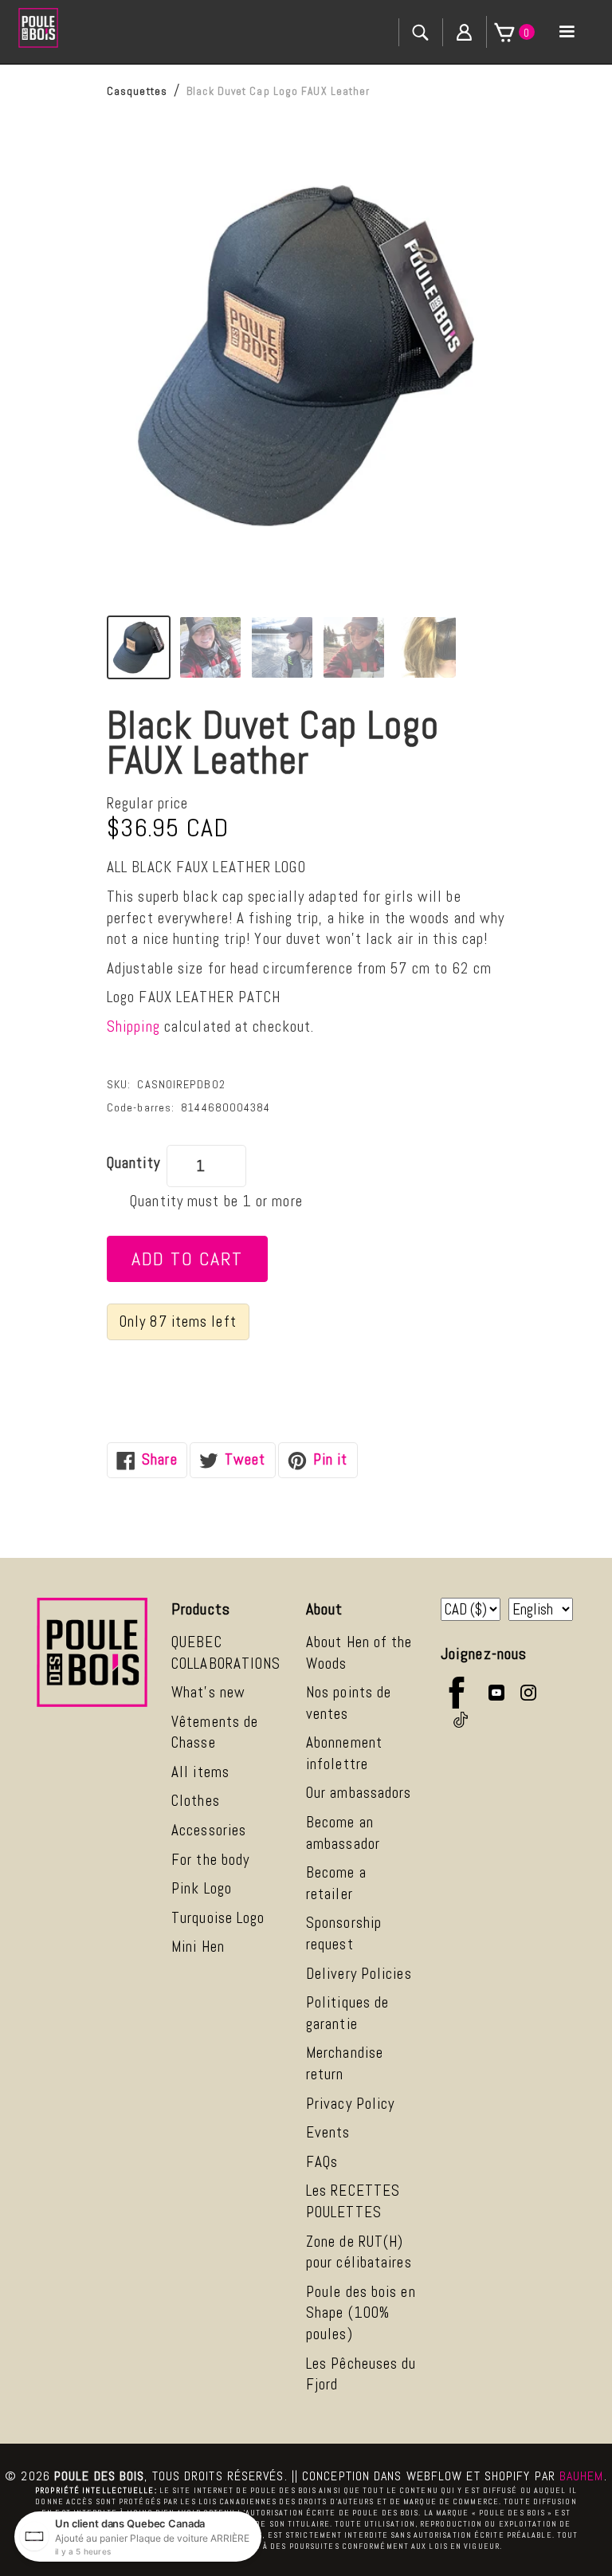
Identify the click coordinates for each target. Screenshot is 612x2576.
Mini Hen (198, 1947)
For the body (210, 1860)
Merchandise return (345, 2063)
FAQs (322, 2162)
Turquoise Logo (218, 1918)
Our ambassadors (359, 1793)
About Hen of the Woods (359, 1653)
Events (328, 2132)
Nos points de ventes (349, 1703)
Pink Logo (202, 1888)
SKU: (119, 1084)
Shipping (133, 1026)
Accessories (209, 1830)
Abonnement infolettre (344, 1753)
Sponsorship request (344, 1933)
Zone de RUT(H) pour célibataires (359, 2252)
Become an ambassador (343, 1833)
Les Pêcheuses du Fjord (361, 2374)
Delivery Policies (359, 1974)
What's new (208, 1692)
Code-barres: (141, 1107)
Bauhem (582, 2476)
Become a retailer (336, 1883)
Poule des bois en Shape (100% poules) (361, 2313)
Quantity (133, 1163)
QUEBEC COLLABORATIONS (226, 1653)
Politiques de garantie (347, 2013)
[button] (567, 32)
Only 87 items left (178, 1321)
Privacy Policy (350, 2104)
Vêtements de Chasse (215, 1732)
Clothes (196, 1801)
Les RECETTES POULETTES (353, 2201)
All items (200, 1772)
